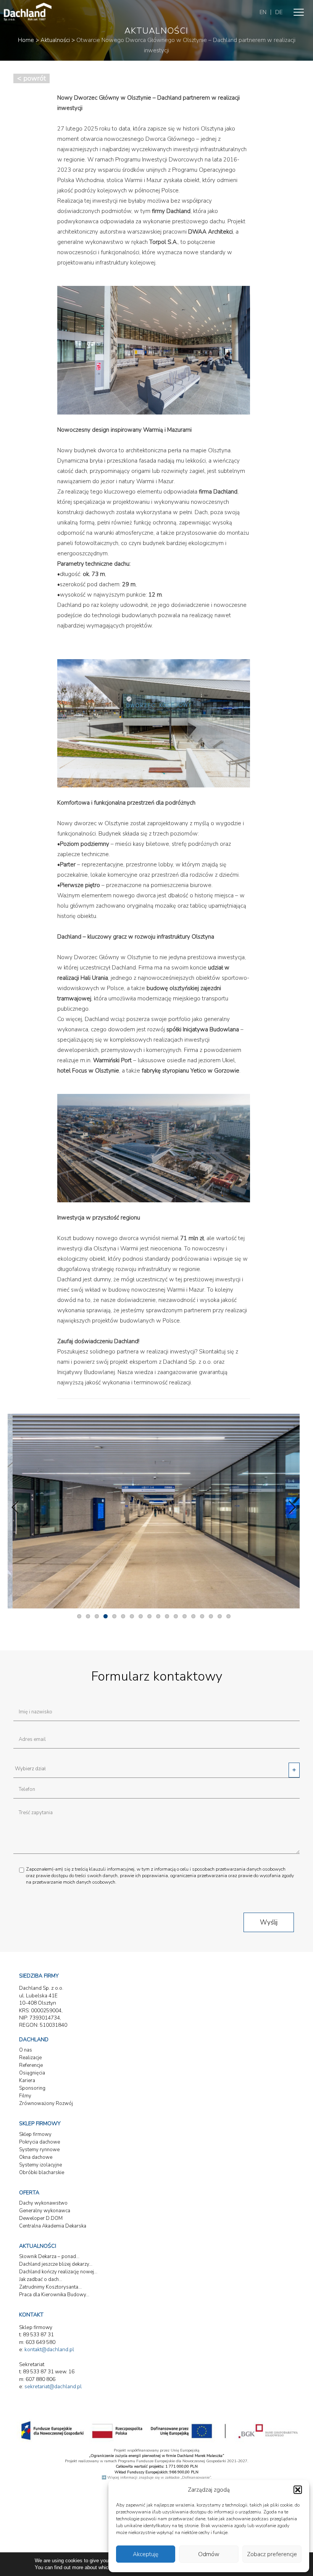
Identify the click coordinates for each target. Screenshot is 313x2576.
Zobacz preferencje (272, 2554)
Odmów (209, 2554)
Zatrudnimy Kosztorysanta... (50, 2287)
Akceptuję (146, 2554)
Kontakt (31, 2315)
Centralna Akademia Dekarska (53, 2226)
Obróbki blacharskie (42, 2173)
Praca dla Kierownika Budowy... (54, 2295)
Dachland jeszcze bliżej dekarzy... (56, 2264)
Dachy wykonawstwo (43, 2203)
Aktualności (55, 40)
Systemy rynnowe (39, 2150)
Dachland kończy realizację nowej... (58, 2272)
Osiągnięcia (32, 2073)
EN (263, 12)
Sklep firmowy (35, 2134)
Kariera (27, 2081)
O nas (26, 2050)
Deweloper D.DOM (41, 2218)
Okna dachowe (36, 2157)
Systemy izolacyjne (40, 2165)
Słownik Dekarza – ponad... (49, 2257)
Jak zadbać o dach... (41, 2279)
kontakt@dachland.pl (49, 2349)
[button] (298, 2490)
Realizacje (30, 2058)
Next (288, 1507)
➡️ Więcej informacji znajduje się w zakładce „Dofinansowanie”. (156, 2478)
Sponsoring (32, 2088)
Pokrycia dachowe (40, 2142)
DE (279, 12)
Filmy (25, 2096)
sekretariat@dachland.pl (53, 2386)
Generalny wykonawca (45, 2211)
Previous (19, 1507)
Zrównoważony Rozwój (46, 2103)
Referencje (31, 2065)
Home (26, 40)
